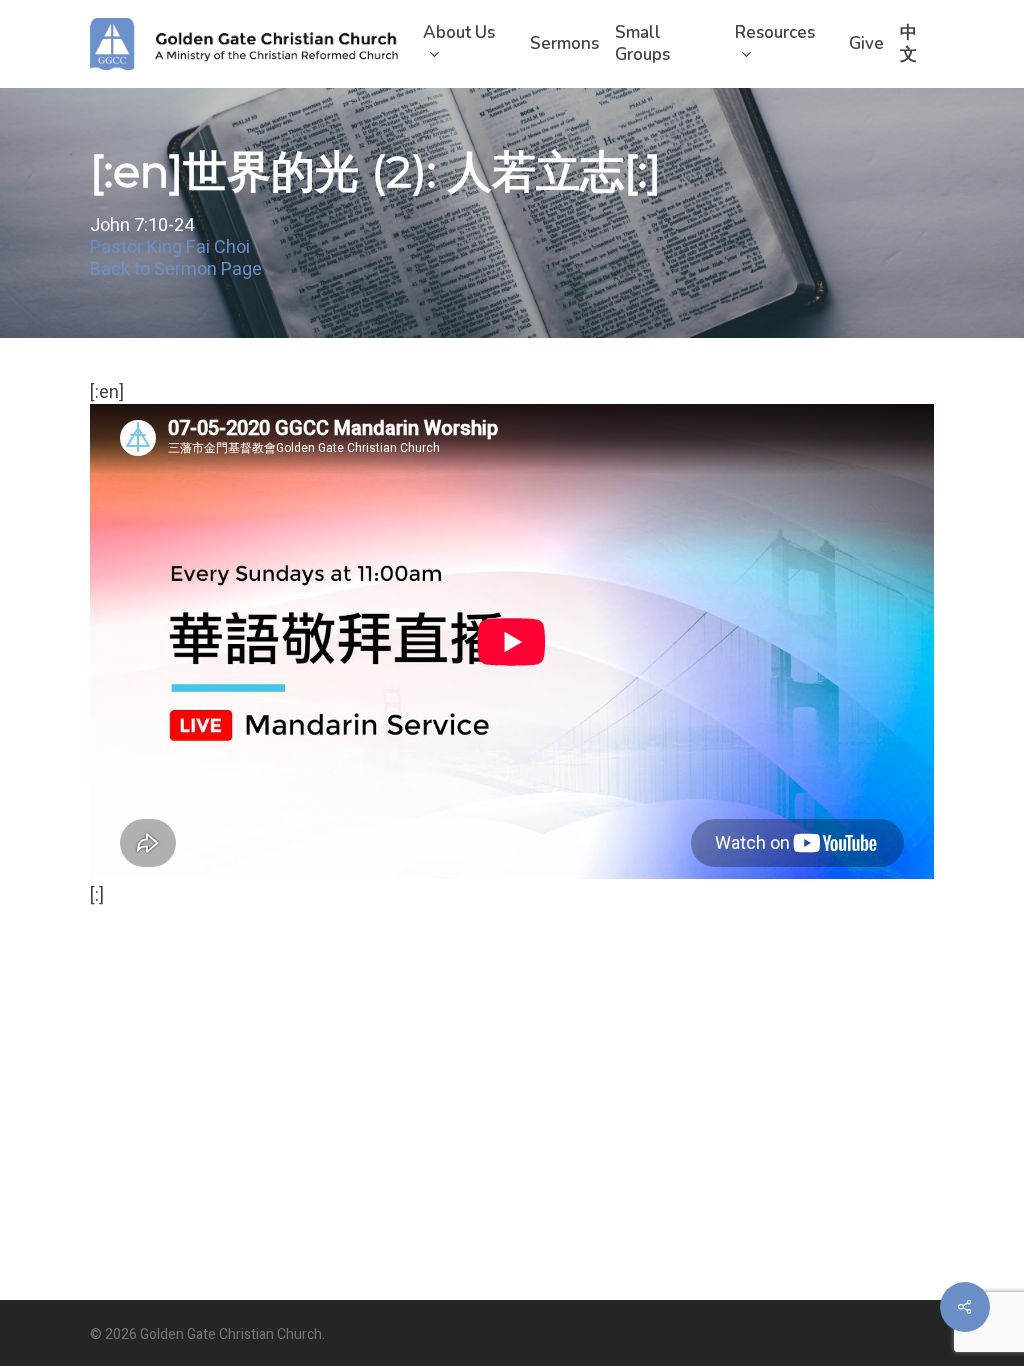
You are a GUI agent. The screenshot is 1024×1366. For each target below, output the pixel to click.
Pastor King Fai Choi (170, 248)
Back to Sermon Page (176, 270)
